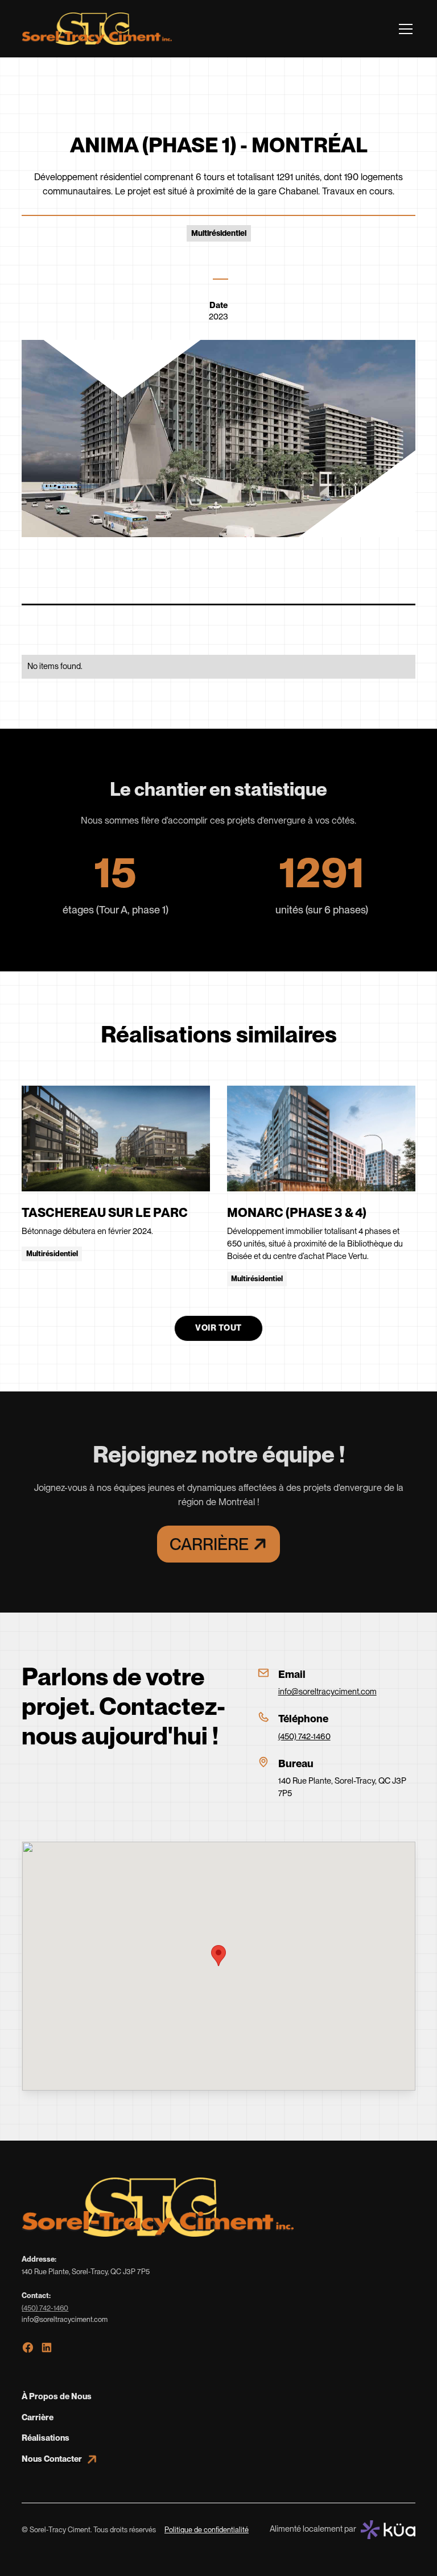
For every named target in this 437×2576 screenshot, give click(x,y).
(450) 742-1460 (304, 1736)
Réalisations (46, 2438)
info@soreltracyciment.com (327, 1692)
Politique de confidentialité (207, 2530)
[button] (404, 29)
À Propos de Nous (57, 2396)
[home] (97, 29)
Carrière (38, 2417)
